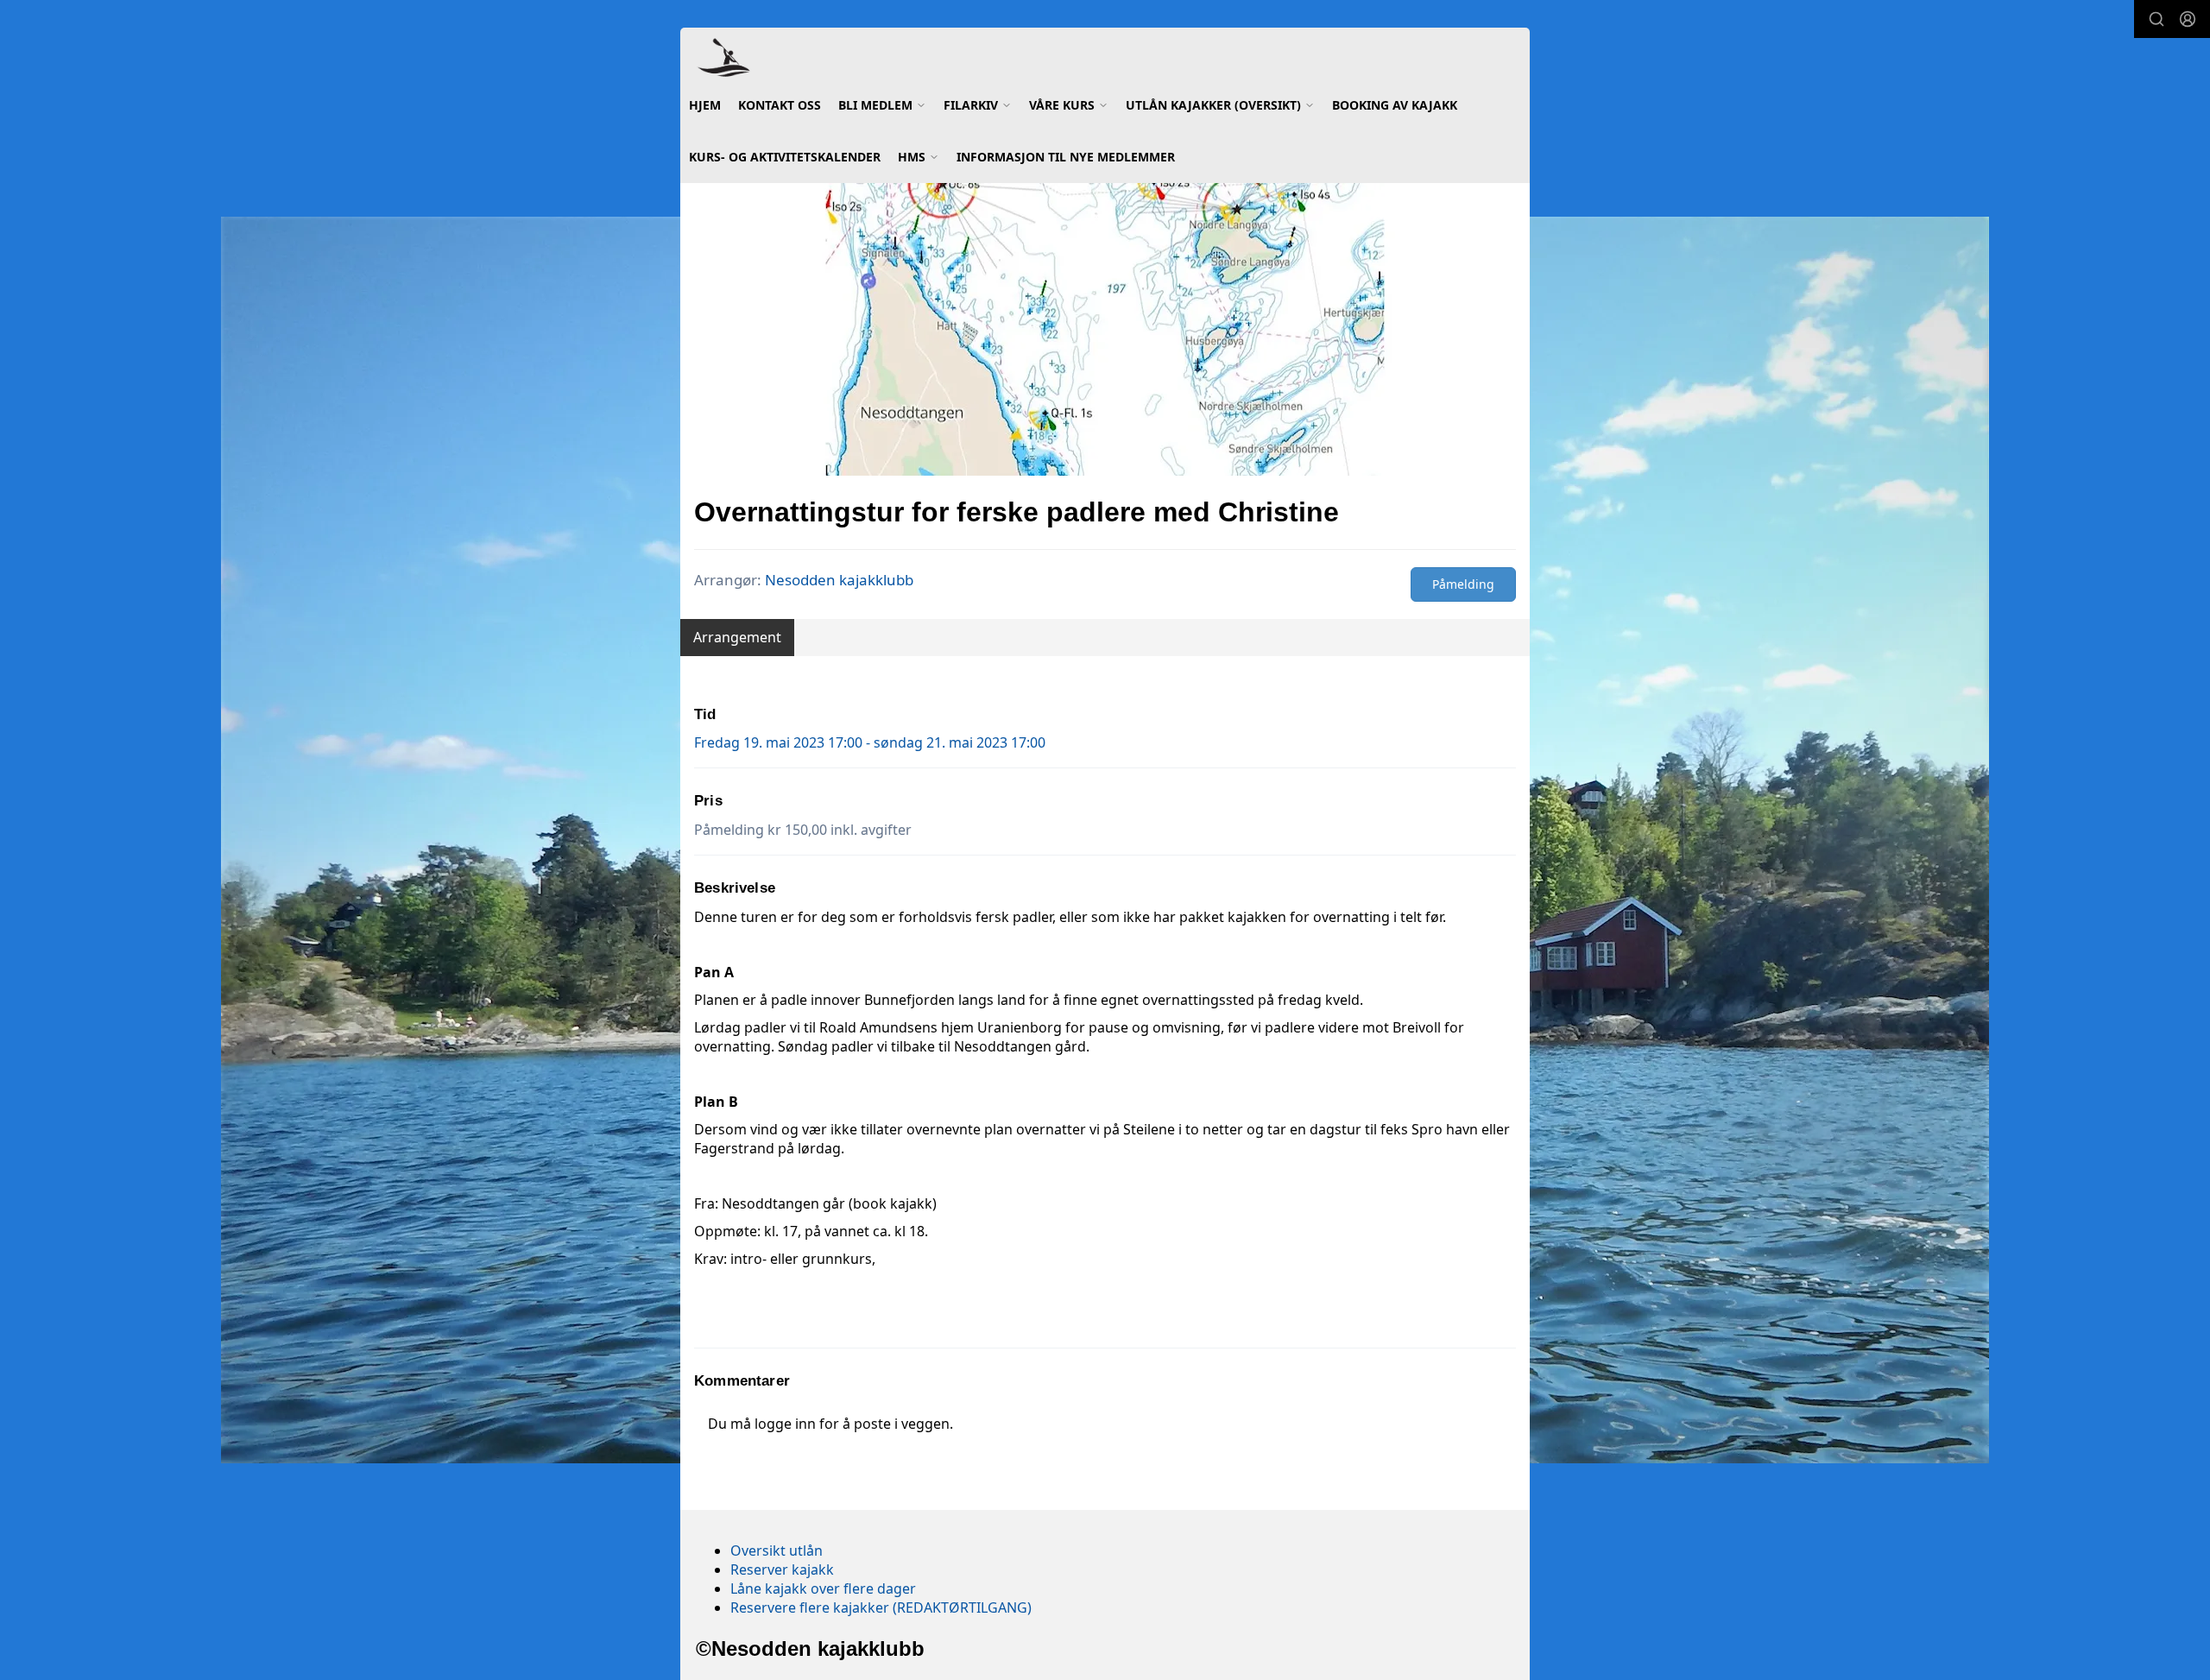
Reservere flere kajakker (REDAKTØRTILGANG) (881, 1607)
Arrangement (737, 637)
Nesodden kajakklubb (839, 580)
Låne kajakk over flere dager (823, 1588)
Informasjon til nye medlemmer (1066, 157)
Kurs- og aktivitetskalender (785, 157)
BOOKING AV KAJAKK (1395, 105)
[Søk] (2156, 19)
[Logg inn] (2188, 19)
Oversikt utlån (777, 1551)
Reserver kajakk (782, 1569)
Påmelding (1463, 584)
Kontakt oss (780, 105)
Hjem (705, 105)
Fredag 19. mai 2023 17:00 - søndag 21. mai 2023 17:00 (870, 742)
